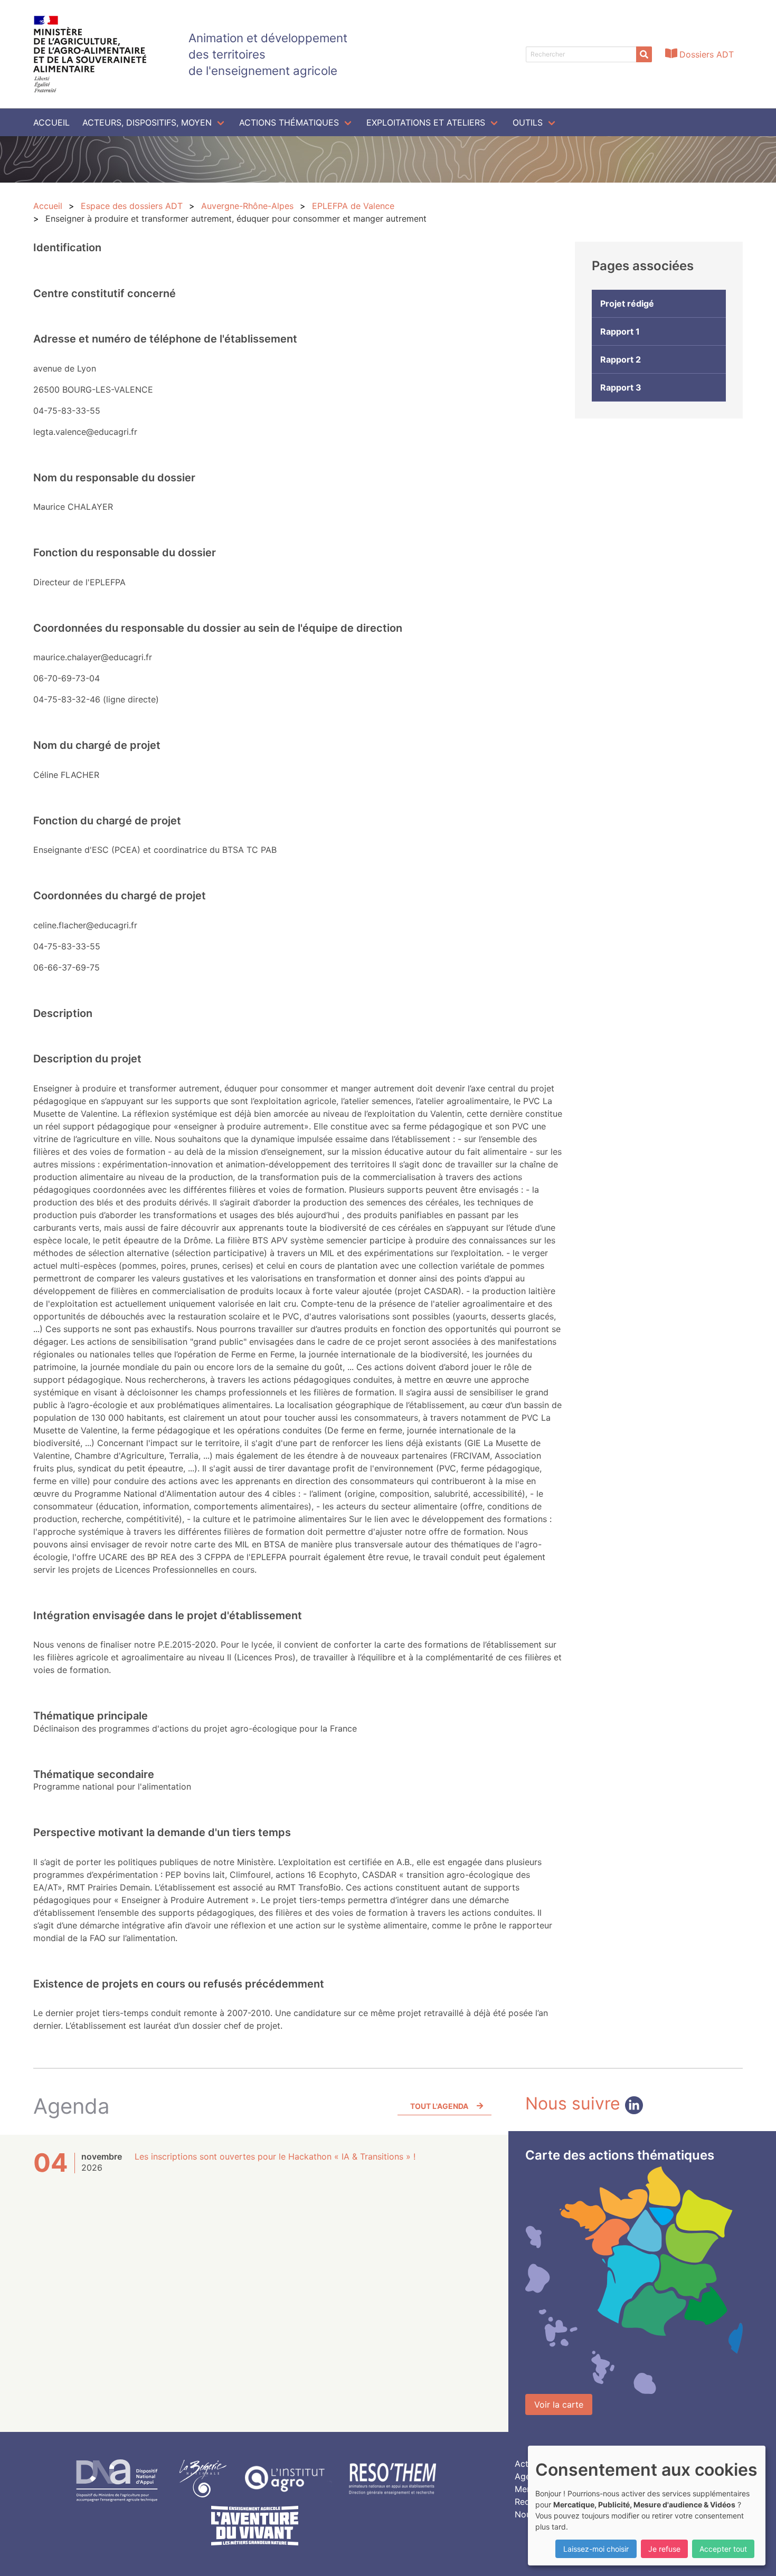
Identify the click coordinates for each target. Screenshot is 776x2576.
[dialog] (647, 2506)
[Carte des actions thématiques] (634, 2280)
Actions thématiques (289, 122)
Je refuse (664, 2549)
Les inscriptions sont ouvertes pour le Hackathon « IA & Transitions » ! (275, 2156)
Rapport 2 (621, 359)
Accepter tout (723, 2549)
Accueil (51, 122)
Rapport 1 (620, 331)
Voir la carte (559, 2404)
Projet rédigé (627, 303)
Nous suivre (575, 2103)
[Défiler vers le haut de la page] (755, 2555)
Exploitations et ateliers (426, 122)
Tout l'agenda (439, 2106)
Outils (528, 122)
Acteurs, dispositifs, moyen (147, 122)
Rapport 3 (621, 387)
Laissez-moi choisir (596, 2549)
